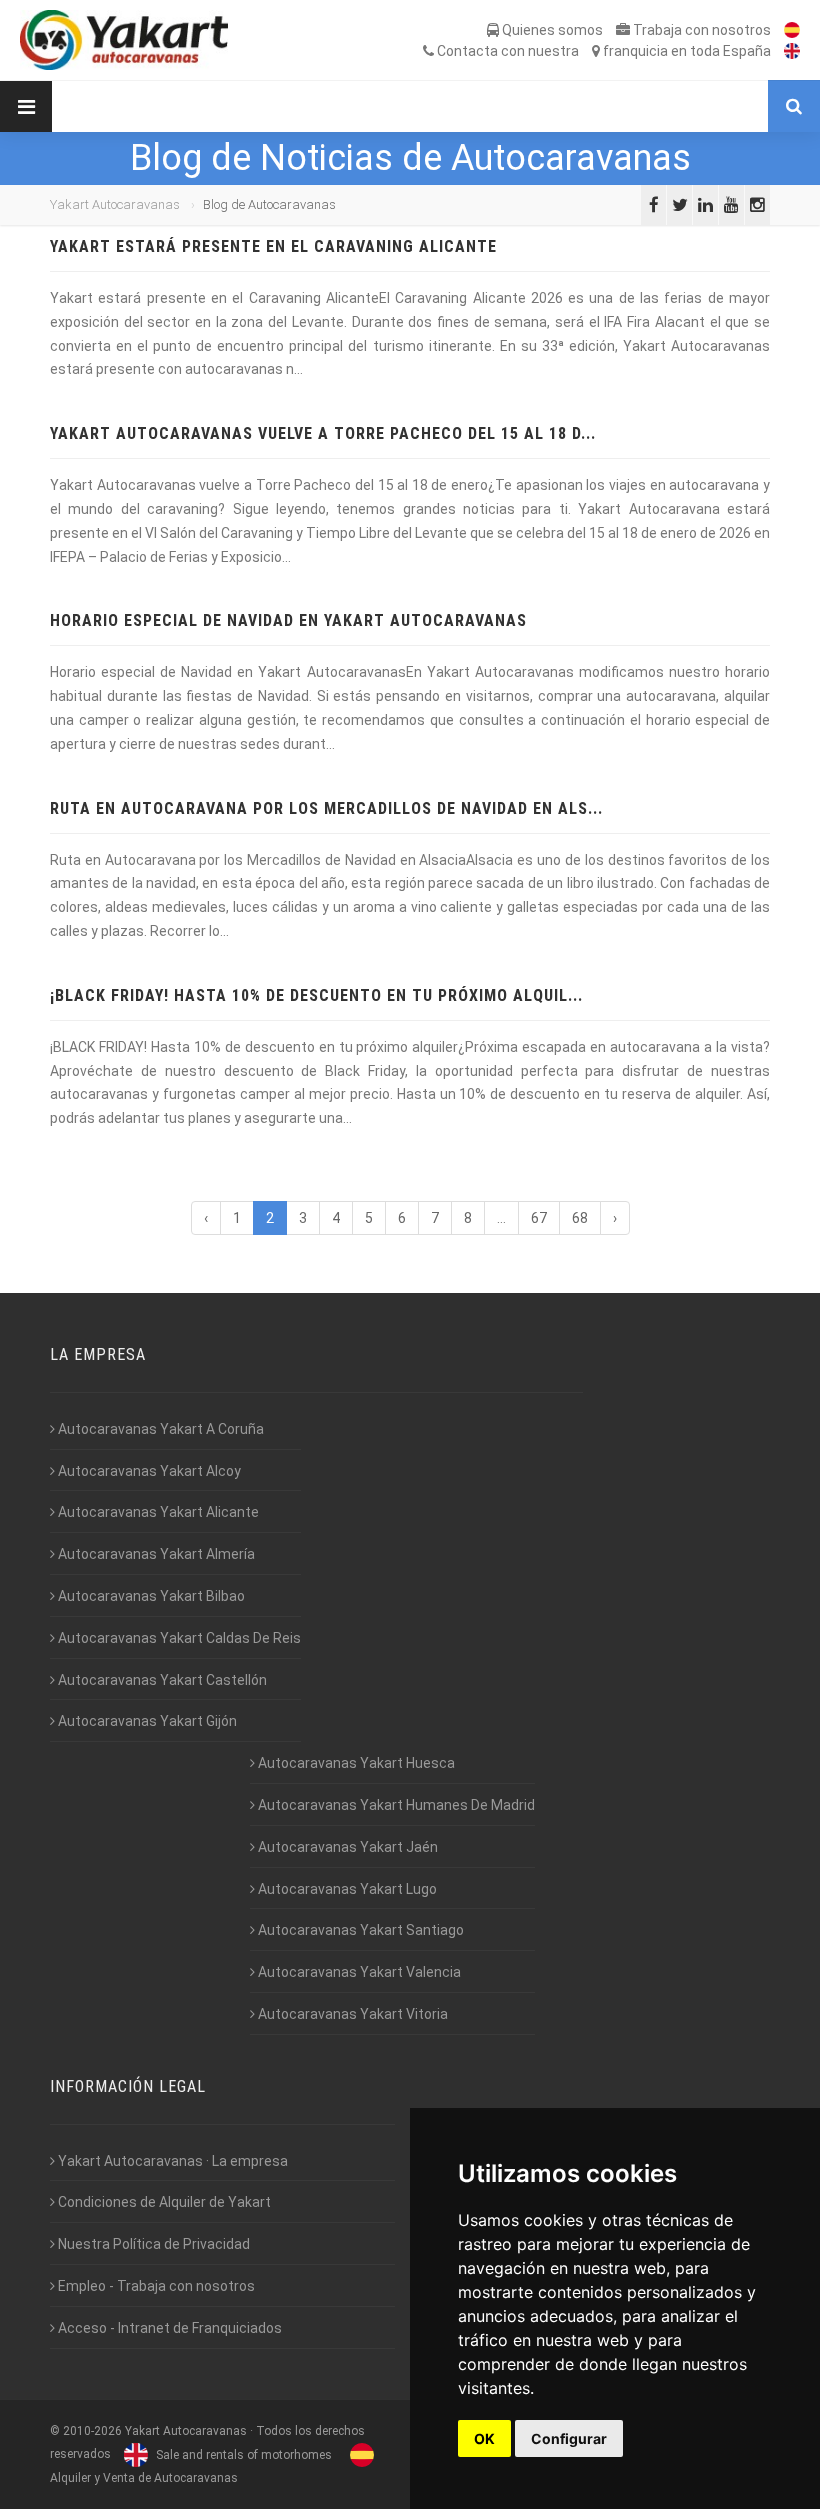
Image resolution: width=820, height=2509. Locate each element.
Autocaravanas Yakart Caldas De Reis (178, 1638)
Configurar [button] (569, 2438)
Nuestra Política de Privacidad (152, 2244)
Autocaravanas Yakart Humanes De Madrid (395, 1805)
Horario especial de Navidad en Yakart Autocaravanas (288, 620)
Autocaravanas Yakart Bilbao (150, 1596)
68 (580, 1218)
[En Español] (787, 30)
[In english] (787, 51)
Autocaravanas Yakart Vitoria (351, 2014)
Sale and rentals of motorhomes (242, 2455)
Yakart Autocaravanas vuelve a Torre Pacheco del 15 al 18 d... (323, 433)
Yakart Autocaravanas (115, 204)
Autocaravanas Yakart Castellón (161, 1680)
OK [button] (484, 2438)
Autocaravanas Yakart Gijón (146, 1721)
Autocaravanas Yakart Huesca (355, 1763)
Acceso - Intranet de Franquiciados (168, 2328)
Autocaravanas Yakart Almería (155, 1554)
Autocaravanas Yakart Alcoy (148, 1471)
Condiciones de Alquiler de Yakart (163, 2202)
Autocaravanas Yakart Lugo (346, 1889)
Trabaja (700, 30)
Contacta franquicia (602, 51)
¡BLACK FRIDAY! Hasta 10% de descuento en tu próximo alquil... (316, 995)
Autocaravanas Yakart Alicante (157, 1512)
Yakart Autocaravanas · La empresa (171, 2161)
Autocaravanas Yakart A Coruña (159, 1429)
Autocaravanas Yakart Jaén (346, 1847)
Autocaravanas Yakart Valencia (358, 1972)
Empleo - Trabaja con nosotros (155, 2286)
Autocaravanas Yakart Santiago (359, 1930)
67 (539, 1218)
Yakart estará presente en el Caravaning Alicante (273, 246)
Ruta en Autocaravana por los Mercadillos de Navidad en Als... (326, 808)
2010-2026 (92, 2431)
